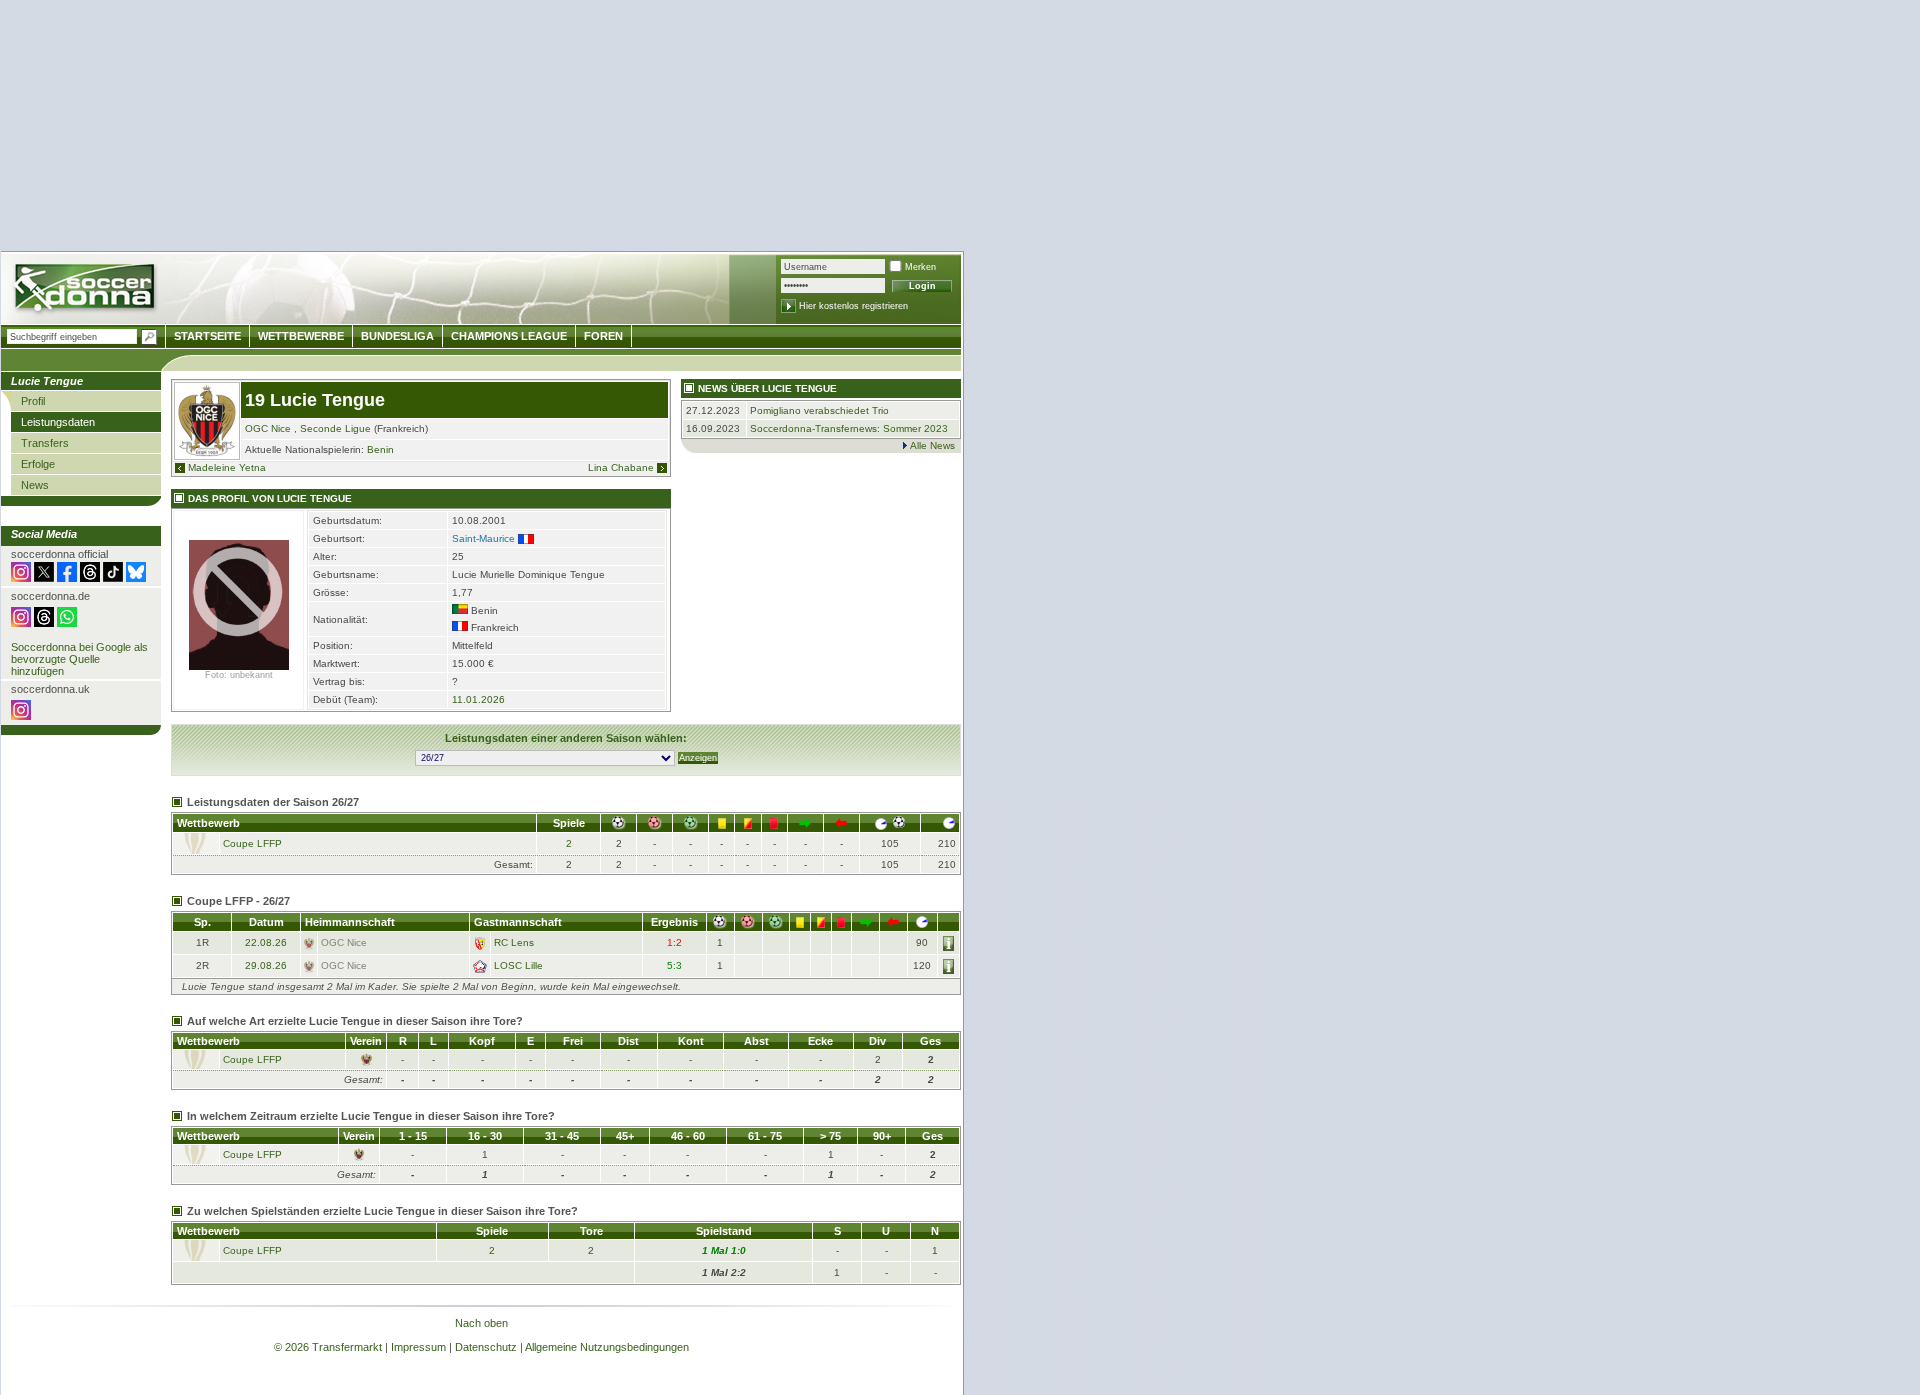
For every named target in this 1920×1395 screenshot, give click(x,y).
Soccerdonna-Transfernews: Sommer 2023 (849, 428)
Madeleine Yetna (227, 467)
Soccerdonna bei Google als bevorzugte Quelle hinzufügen (79, 659)
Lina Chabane (621, 467)
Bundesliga (397, 336)
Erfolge (38, 464)
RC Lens (514, 942)
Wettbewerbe (301, 336)
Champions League (509, 336)
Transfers (45, 443)
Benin (380, 449)
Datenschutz (486, 1347)
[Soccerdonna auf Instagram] (21, 578)
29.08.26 (266, 965)
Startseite (207, 336)
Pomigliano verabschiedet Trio (819, 410)
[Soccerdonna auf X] (44, 578)
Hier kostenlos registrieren (853, 306)
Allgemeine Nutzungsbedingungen (607, 1347)
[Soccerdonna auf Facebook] (67, 578)
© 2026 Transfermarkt (328, 1347)
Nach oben (481, 1323)
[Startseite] (86, 290)
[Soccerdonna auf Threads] (90, 578)
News (35, 485)
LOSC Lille (518, 965)
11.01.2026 (478, 699)
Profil (33, 401)
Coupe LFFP (252, 843)
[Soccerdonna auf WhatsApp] (67, 623)
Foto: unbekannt (239, 675)
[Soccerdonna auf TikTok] (113, 578)
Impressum (418, 1347)
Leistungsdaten (58, 422)
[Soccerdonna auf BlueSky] (136, 578)
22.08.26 (266, 942)
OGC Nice (268, 428)
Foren (603, 336)
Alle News (932, 445)
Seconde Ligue (335, 428)
